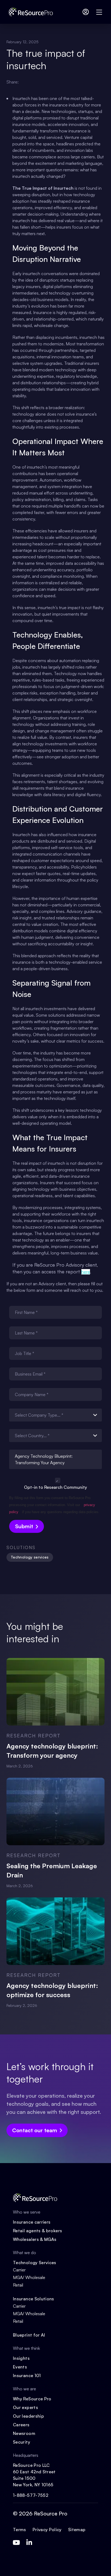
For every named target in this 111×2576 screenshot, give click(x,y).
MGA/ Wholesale (29, 2277)
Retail (18, 2285)
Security (22, 2442)
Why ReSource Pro (32, 2399)
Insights (21, 2358)
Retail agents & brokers (37, 2231)
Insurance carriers (32, 2222)
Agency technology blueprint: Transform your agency (52, 1751)
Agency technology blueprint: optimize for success (52, 1990)
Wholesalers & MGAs (35, 2239)
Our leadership (28, 2416)
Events (20, 2367)
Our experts (25, 2407)
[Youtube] (16, 2542)
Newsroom (24, 2433)
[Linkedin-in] (29, 2542)
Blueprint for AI (29, 2335)
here (86, 1272)
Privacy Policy (47, 2530)
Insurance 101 (27, 2375)
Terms (20, 2530)
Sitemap (77, 2530)
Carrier (19, 2270)
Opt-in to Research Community (55, 1487)
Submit (24, 1526)
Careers (21, 2425)
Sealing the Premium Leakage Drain (52, 1870)
